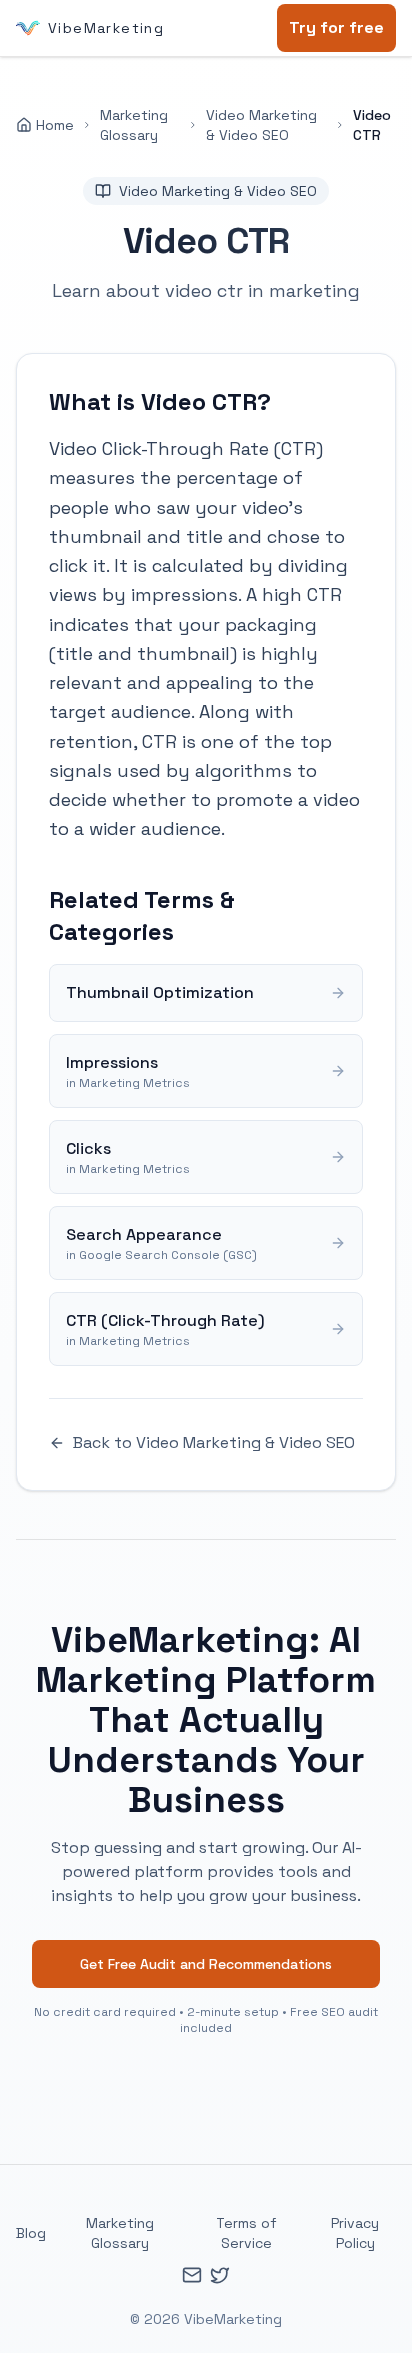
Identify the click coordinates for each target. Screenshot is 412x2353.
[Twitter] (220, 2275)
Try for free (336, 27)
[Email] (192, 2275)
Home (55, 125)
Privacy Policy (355, 2233)
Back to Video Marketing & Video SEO (214, 1442)
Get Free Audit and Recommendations (206, 1964)
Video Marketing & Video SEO (261, 125)
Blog (31, 2233)
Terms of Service (246, 2233)
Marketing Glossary (134, 125)
